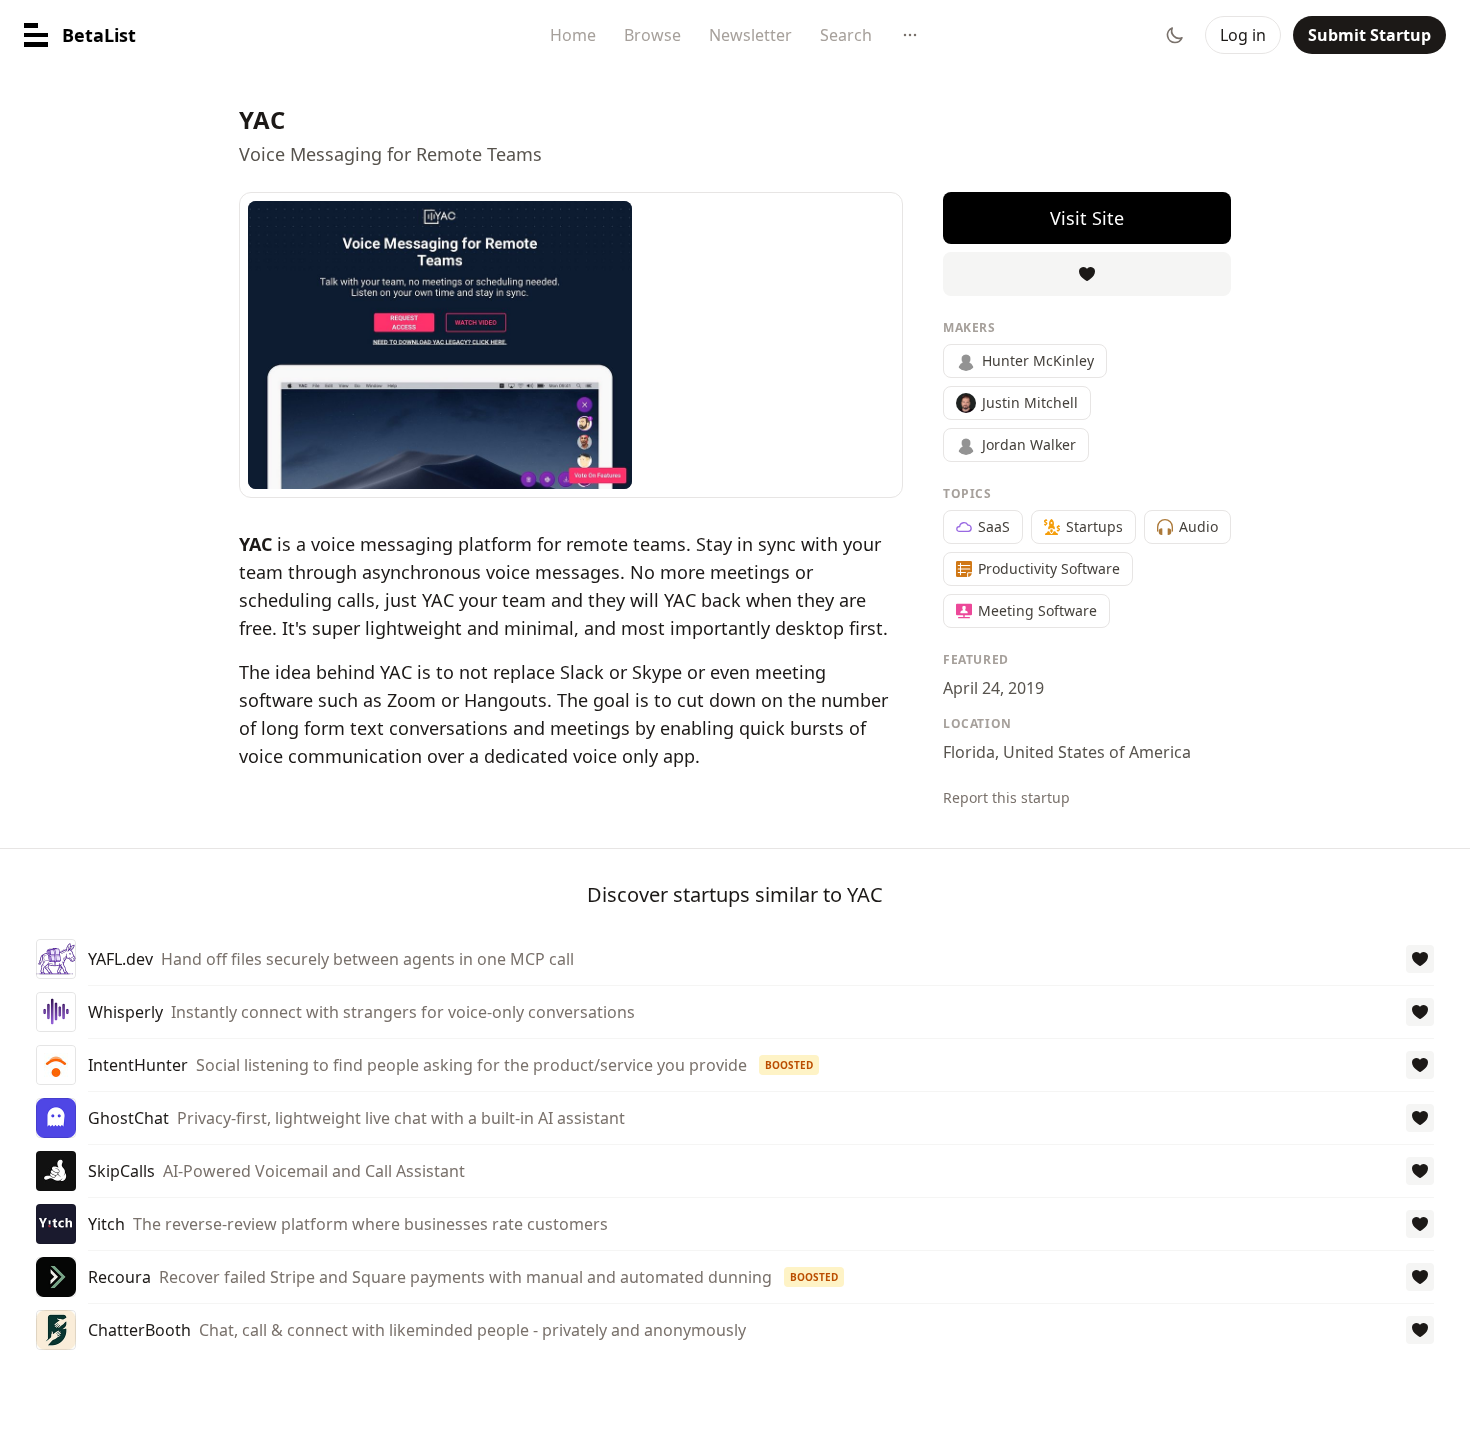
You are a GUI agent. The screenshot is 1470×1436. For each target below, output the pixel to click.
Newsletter (750, 35)
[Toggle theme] (1175, 35)
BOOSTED (789, 1065)
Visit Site (1087, 218)
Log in (1243, 35)
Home (573, 35)
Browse (652, 35)
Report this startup (1006, 797)
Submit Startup (1369, 35)
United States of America (1097, 752)
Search (846, 35)
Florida (969, 752)
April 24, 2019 (993, 688)
